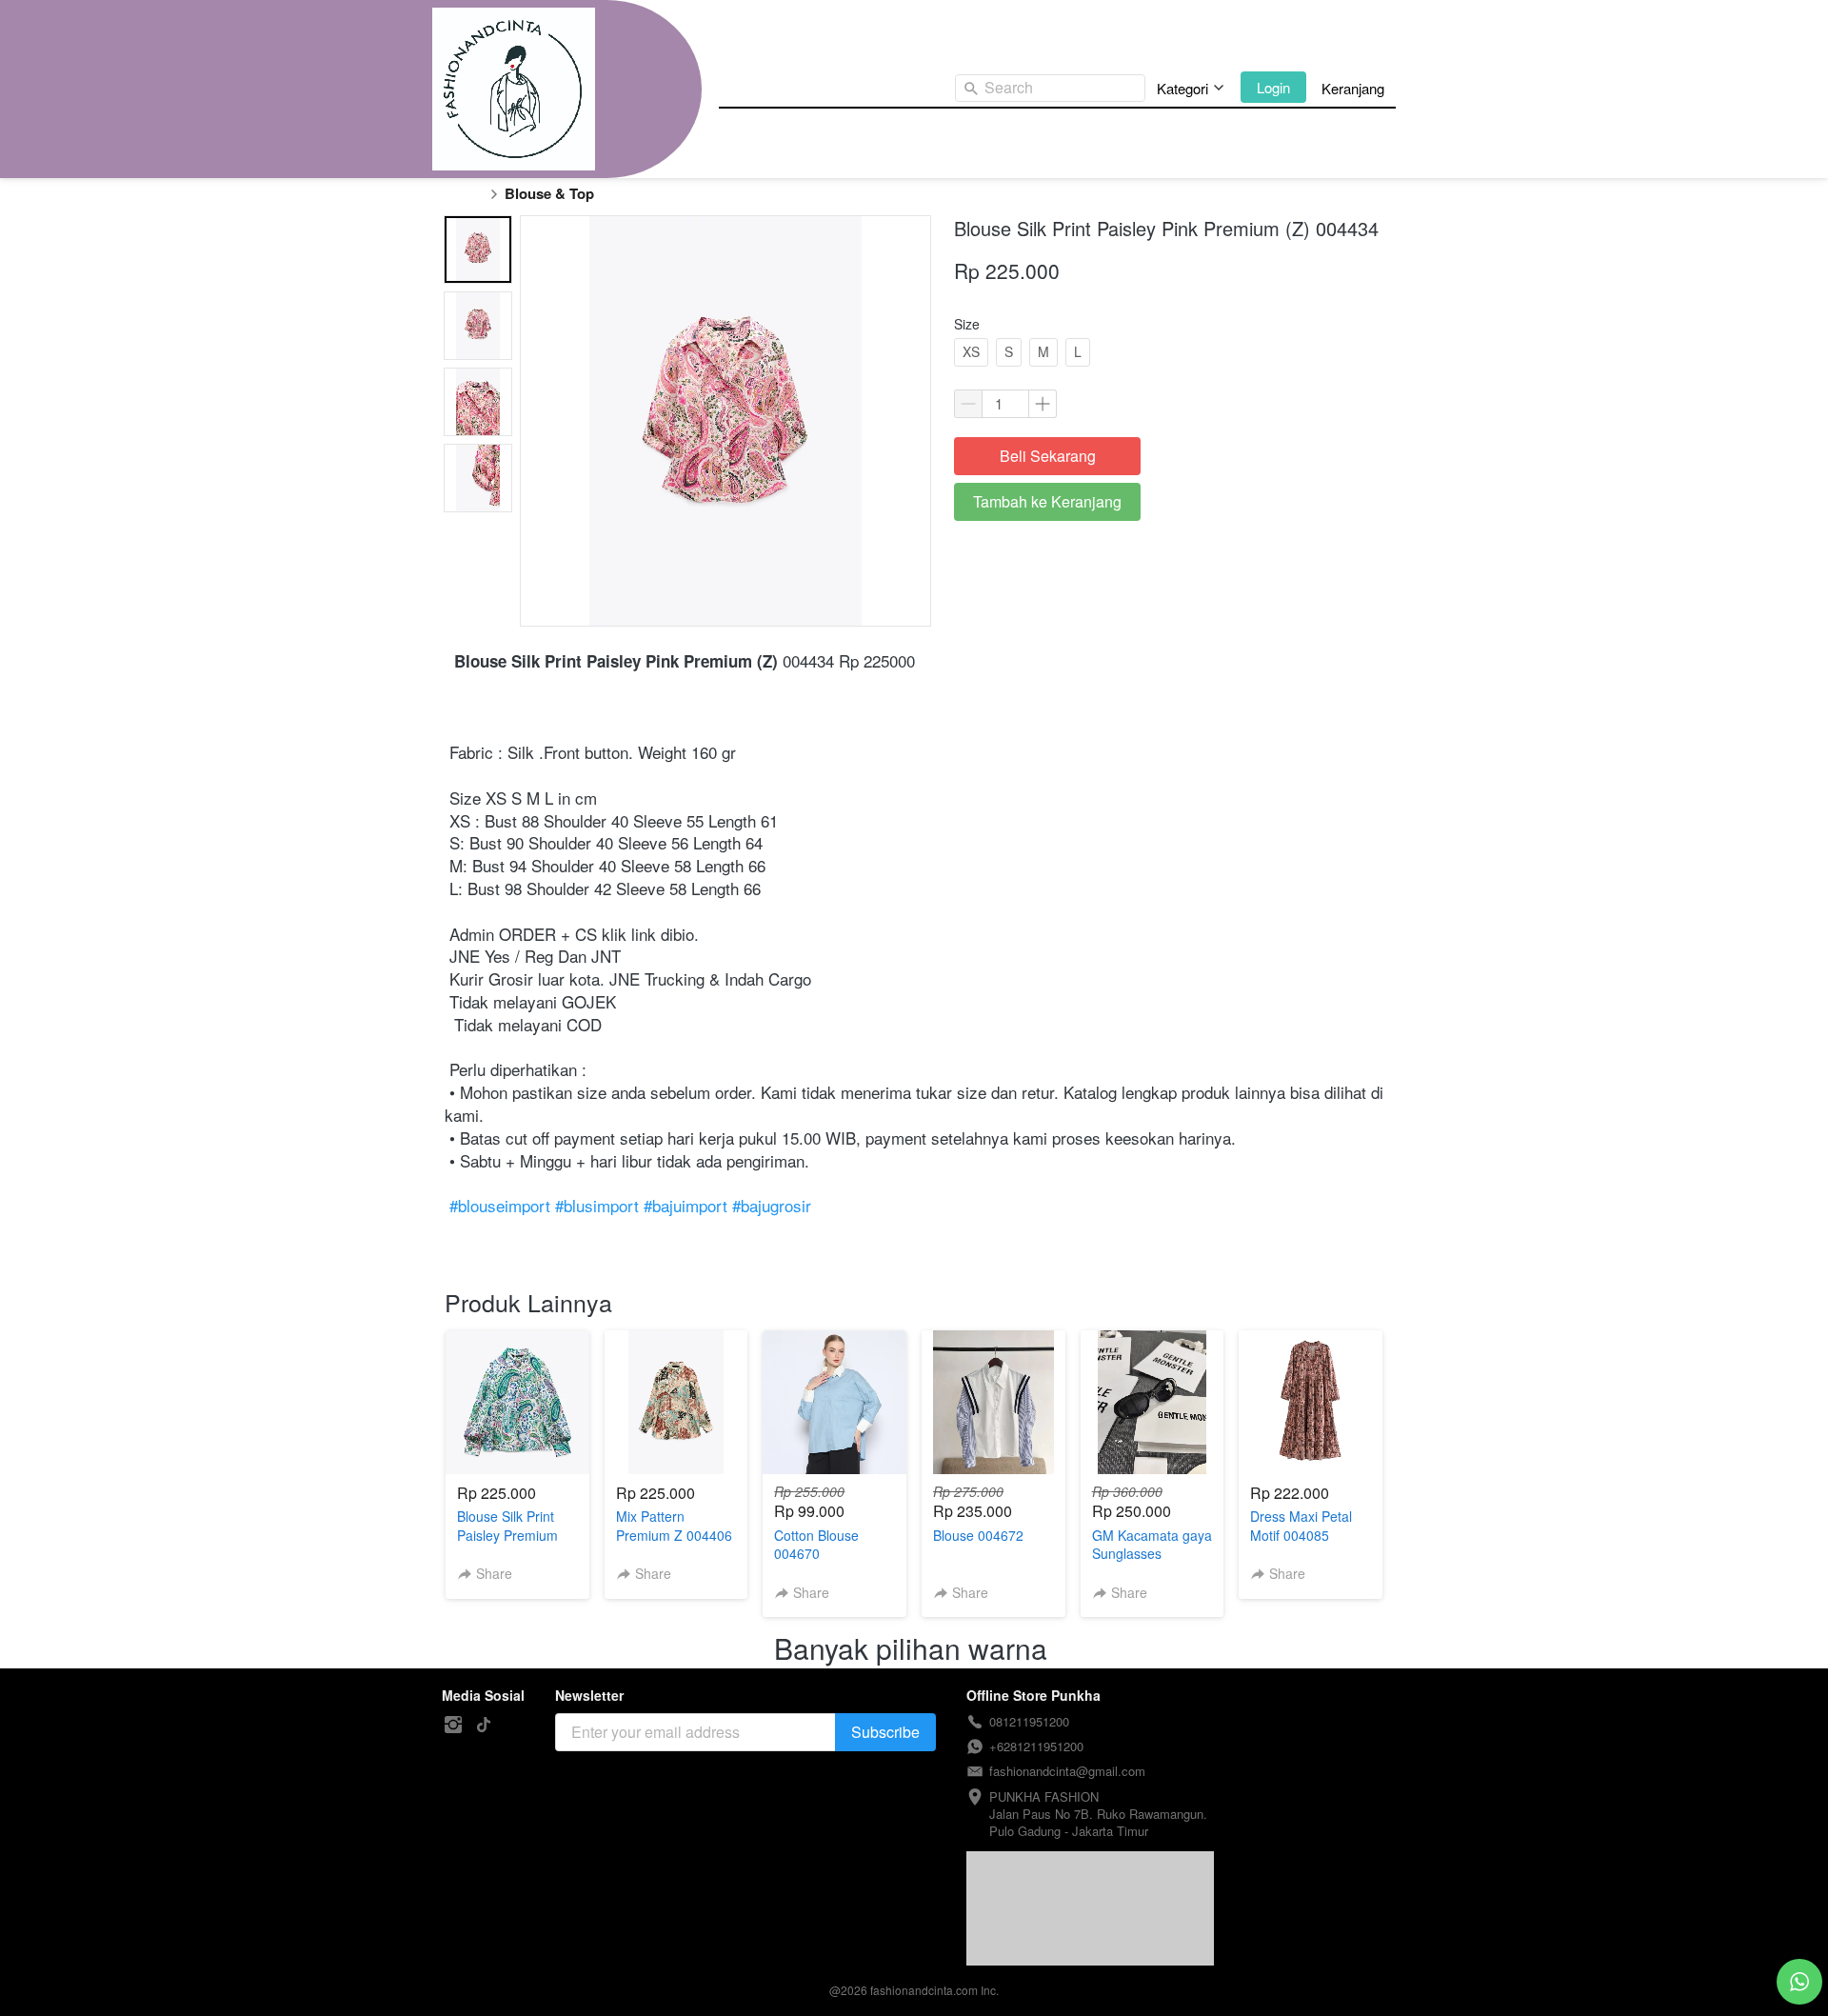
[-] (453, 1725)
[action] (1799, 1982)
